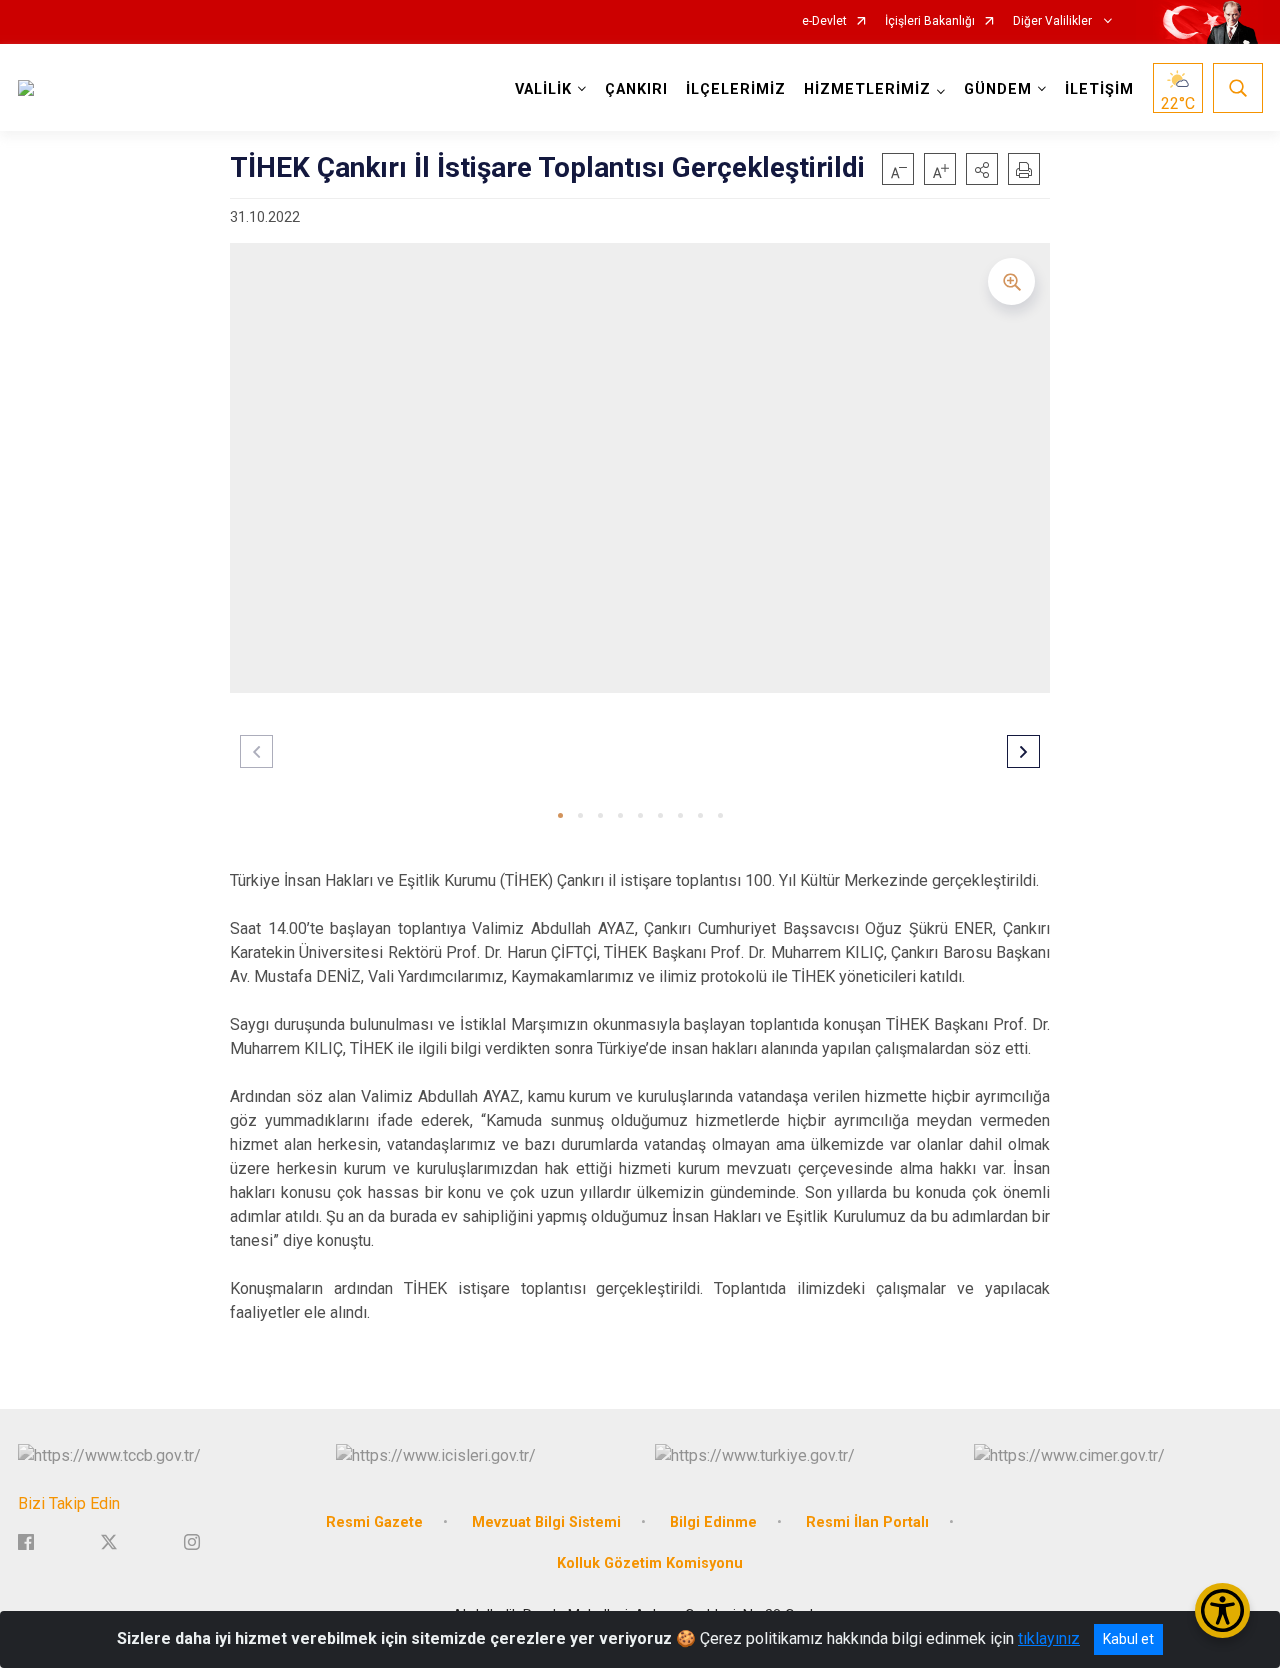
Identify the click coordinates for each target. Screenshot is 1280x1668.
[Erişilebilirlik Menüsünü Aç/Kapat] (1222, 1610)
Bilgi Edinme (713, 1522)
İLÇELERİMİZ (736, 89)
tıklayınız (1049, 1638)
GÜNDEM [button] (998, 89)
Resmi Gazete (374, 1522)
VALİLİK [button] (543, 89)
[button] (982, 169)
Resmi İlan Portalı (867, 1522)
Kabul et (1128, 1639)
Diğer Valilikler (1054, 21)
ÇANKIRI (636, 89)
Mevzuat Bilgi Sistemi (546, 1522)
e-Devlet (824, 21)
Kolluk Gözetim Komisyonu (650, 1563)
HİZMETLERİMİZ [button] (867, 89)
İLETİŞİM (1099, 89)
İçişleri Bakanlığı (930, 21)
